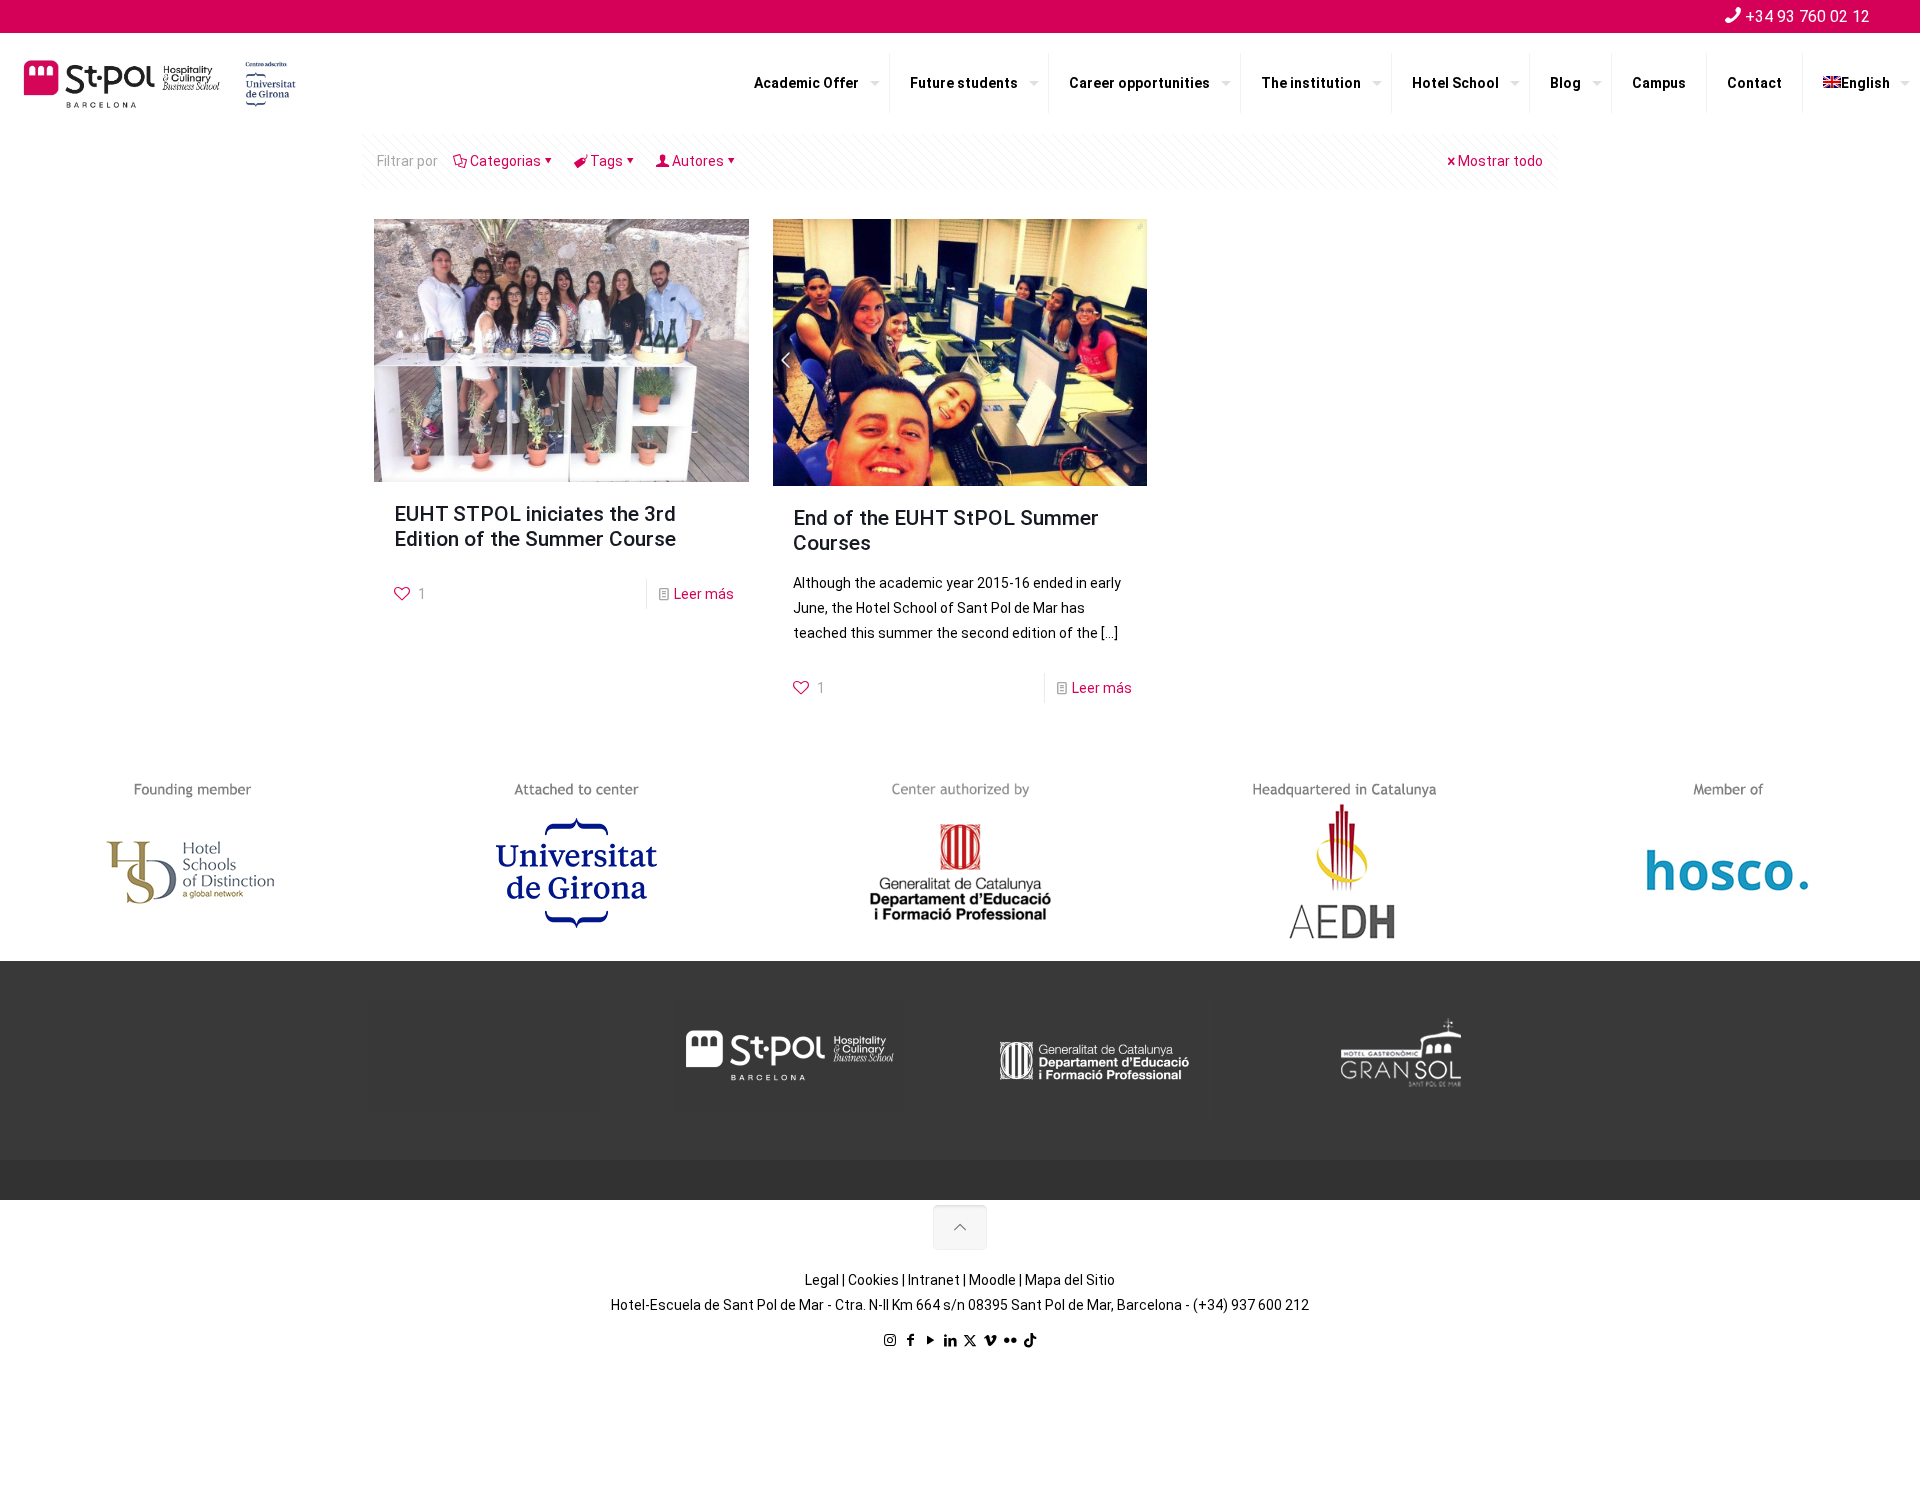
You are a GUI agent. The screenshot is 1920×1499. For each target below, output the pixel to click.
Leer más (704, 594)
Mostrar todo (1500, 161)
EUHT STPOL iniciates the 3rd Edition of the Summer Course (535, 526)
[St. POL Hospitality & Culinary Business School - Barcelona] (160, 83)
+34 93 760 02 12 (1807, 16)
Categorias (505, 161)
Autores (698, 161)
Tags (606, 161)
